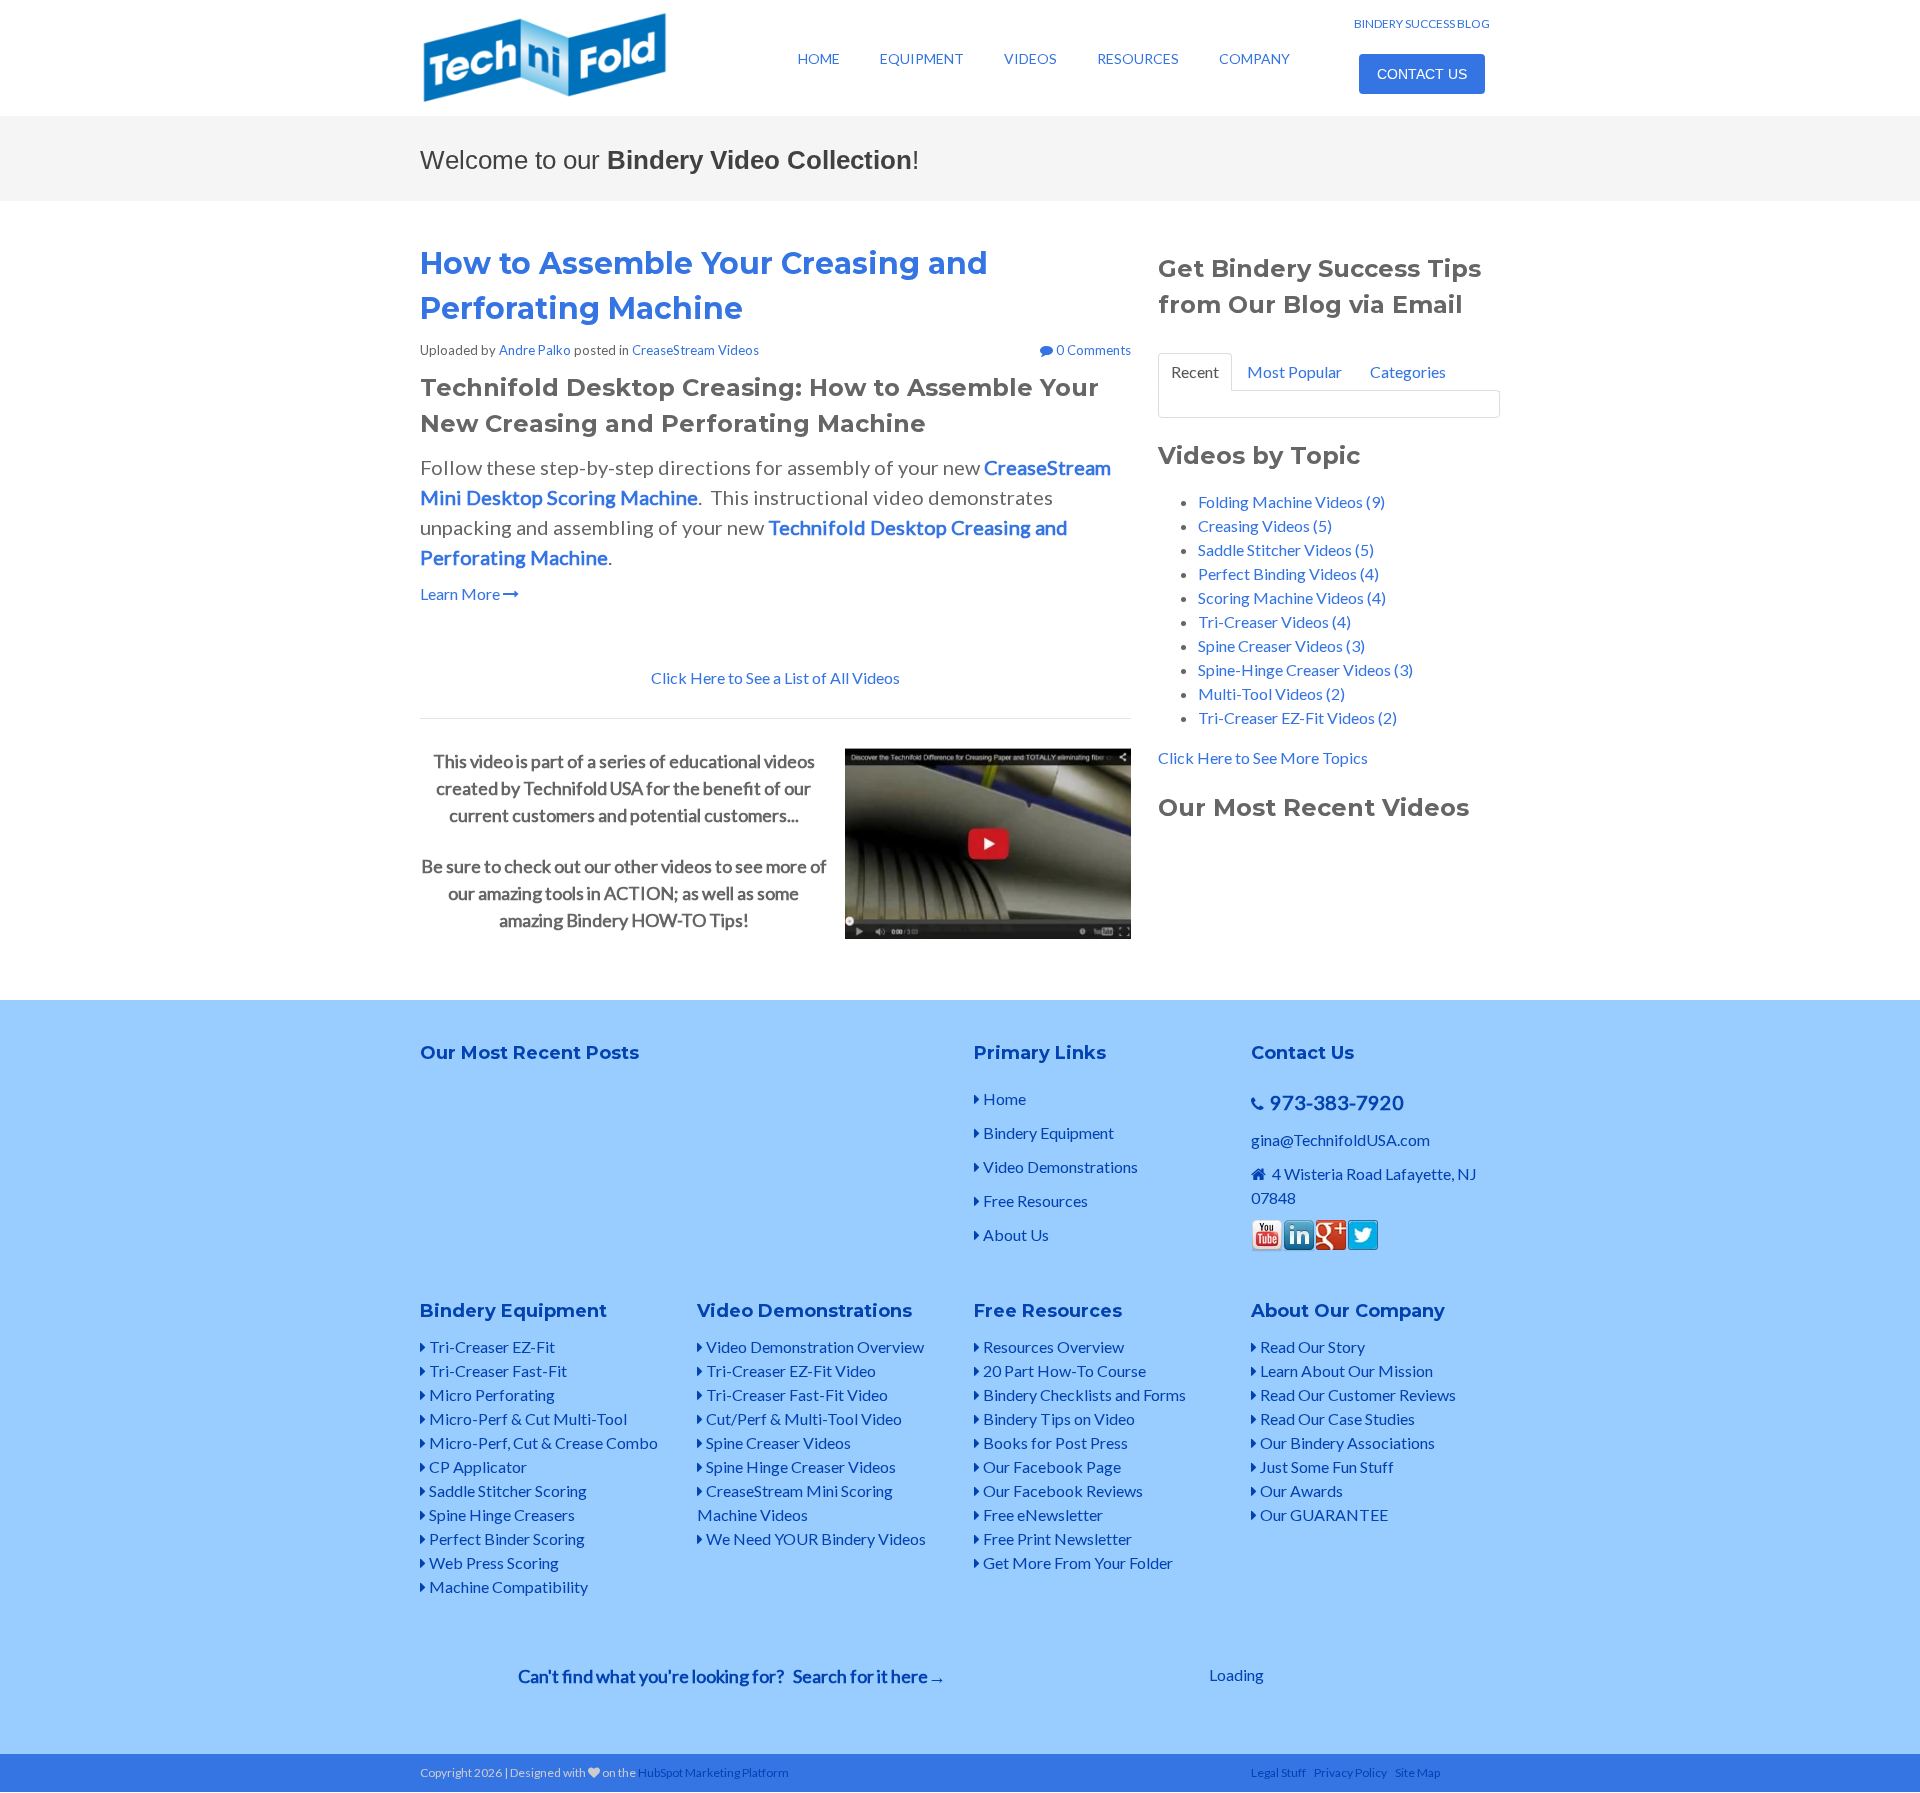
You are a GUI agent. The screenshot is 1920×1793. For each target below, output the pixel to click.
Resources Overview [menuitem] (1052, 1346)
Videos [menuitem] (1030, 58)
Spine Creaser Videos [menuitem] (777, 1442)
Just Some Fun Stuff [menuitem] (1325, 1466)
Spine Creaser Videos (1281, 645)
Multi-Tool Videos (1271, 693)
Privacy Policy (1350, 1772)
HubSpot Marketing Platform (713, 1772)
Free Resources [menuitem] (1034, 1200)
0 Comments (1092, 350)
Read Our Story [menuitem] (1311, 1346)
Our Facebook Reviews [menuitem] (1061, 1490)
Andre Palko (535, 350)
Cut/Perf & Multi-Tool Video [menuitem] (802, 1418)
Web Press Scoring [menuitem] (492, 1562)
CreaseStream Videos (695, 350)
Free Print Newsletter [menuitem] (1056, 1538)
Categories (1408, 371)
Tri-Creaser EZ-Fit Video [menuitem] (789, 1370)
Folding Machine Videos (1291, 501)
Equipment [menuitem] (922, 58)
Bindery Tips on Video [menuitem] (1057, 1418)
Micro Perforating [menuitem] (490, 1394)
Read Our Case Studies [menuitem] (1336, 1418)
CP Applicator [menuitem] (476, 1466)
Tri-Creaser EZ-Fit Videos (1297, 717)
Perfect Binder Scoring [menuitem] (505, 1538)
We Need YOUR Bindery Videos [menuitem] (814, 1538)
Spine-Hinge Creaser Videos (1305, 669)
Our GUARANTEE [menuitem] (1322, 1514)
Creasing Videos (1265, 525)
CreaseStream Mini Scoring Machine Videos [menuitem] (795, 1502)
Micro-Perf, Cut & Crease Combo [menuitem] (542, 1442)
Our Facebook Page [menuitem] (1050, 1466)
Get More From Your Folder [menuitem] (1076, 1562)
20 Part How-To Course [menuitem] (1063, 1370)
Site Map (1417, 1772)
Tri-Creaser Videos (1274, 621)
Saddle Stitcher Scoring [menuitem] (506, 1490)
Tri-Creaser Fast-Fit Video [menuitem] (795, 1394)
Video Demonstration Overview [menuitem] (813, 1346)
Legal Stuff (1278, 1772)
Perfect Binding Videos (1288, 573)
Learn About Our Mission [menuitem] (1345, 1370)
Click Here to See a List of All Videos (775, 677)
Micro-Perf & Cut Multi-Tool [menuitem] (526, 1418)
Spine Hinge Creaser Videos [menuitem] (799, 1466)
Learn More (461, 593)
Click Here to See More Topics (1263, 757)
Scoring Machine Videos (1292, 597)
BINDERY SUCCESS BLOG (1422, 23)
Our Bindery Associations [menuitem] (1346, 1442)
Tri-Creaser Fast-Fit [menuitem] (496, 1370)
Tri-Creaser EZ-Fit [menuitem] (490, 1346)
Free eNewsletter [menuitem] (1041, 1514)
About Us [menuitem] (1014, 1234)
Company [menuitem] (1254, 58)
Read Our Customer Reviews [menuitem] (1356, 1394)
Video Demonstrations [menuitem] (1059, 1166)
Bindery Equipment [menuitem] (1047, 1132)
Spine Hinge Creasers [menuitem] (500, 1514)
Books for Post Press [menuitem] (1054, 1442)
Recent (1195, 371)
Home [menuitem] (819, 58)
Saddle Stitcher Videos (1286, 549)
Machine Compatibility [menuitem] (507, 1586)
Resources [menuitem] (1138, 58)
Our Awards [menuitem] (1300, 1490)
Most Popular (1294, 371)
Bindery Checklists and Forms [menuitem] (1083, 1394)
